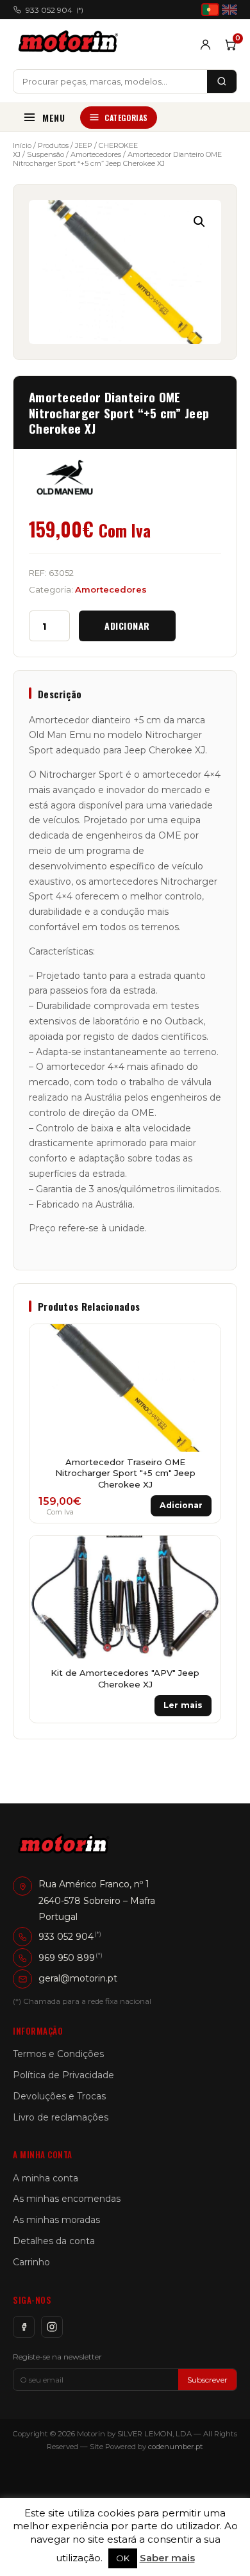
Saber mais (167, 2558)
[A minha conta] (205, 45)
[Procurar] (222, 81)
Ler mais (183, 1705)
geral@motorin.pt (78, 1978)
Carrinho (31, 2262)
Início (22, 145)
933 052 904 (54, 10)
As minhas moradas (56, 2220)
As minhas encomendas (67, 2199)
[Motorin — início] (71, 44)
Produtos (53, 145)
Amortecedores (96, 154)
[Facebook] (24, 2327)
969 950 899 (67, 1958)
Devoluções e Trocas (59, 2096)
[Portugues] (210, 10)
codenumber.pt (176, 2447)
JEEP (84, 145)
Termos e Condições (58, 2054)
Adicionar (127, 626)
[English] (229, 10)
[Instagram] (52, 2327)
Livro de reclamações (61, 2117)
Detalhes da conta (54, 2241)
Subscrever (207, 2380)
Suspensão (46, 154)
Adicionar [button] (181, 1505)
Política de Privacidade (63, 2075)
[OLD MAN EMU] (65, 477)
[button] (199, 222)
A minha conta (46, 2178)
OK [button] (123, 2558)
